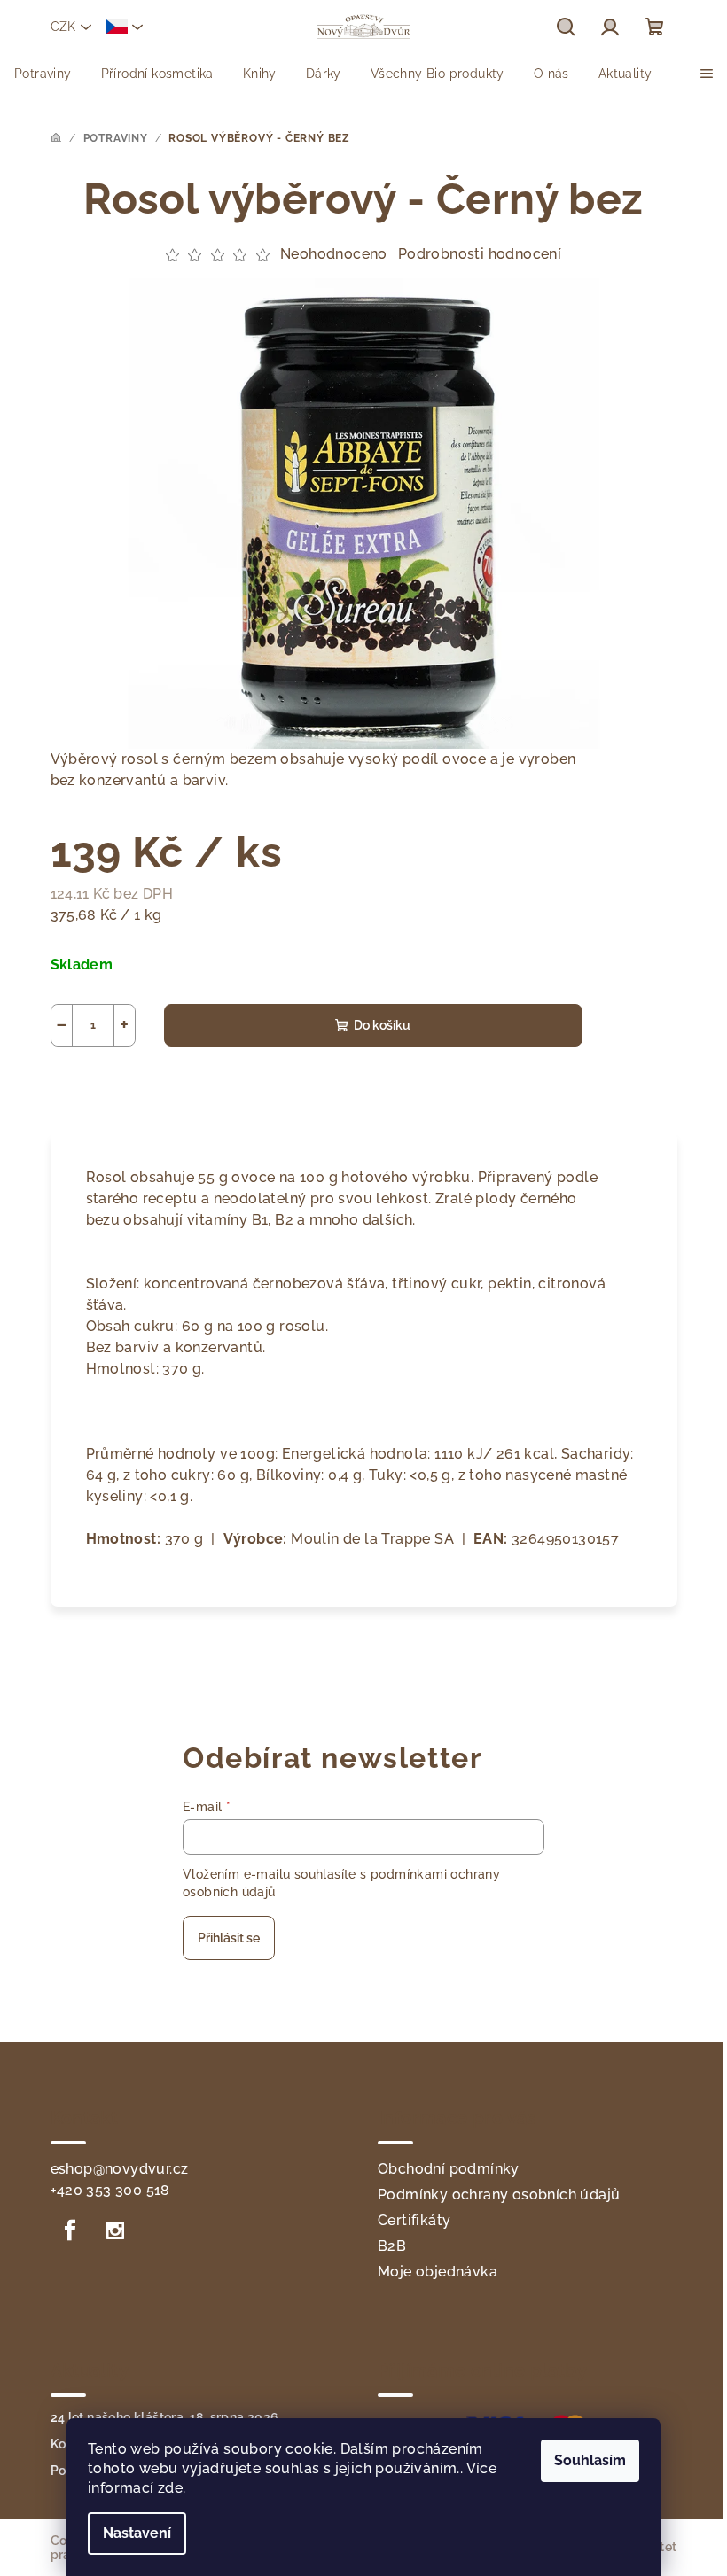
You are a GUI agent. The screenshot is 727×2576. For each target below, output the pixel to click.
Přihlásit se (229, 1938)
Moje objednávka (438, 2272)
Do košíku (382, 1025)
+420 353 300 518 (110, 2190)
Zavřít (152, 1088)
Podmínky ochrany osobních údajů (499, 2195)
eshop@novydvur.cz (120, 2169)
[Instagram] (115, 2230)
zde (170, 2488)
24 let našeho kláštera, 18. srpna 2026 (165, 2417)
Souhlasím (590, 2460)
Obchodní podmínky (449, 2169)
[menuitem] (43, 74)
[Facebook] (71, 2230)
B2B (392, 2246)
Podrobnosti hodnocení (480, 254)
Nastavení (137, 2533)
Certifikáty (414, 2220)
